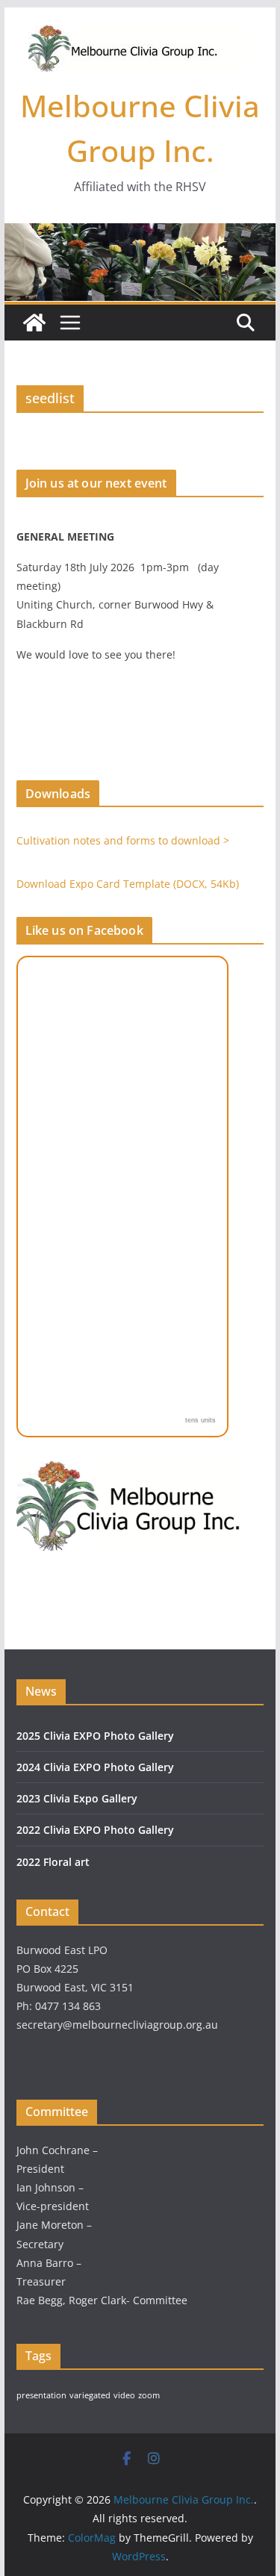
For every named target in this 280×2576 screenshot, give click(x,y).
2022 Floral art (53, 1862)
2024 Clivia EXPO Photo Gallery (95, 1767)
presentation (41, 2395)
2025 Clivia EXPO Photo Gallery (95, 1736)
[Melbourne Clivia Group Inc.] (34, 323)
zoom (149, 2395)
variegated (90, 2395)
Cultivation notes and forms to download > (123, 840)
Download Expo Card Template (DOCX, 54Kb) (128, 884)
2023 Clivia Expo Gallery (77, 1798)
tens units (200, 1420)
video (124, 2395)
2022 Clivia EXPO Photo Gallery (95, 1830)
